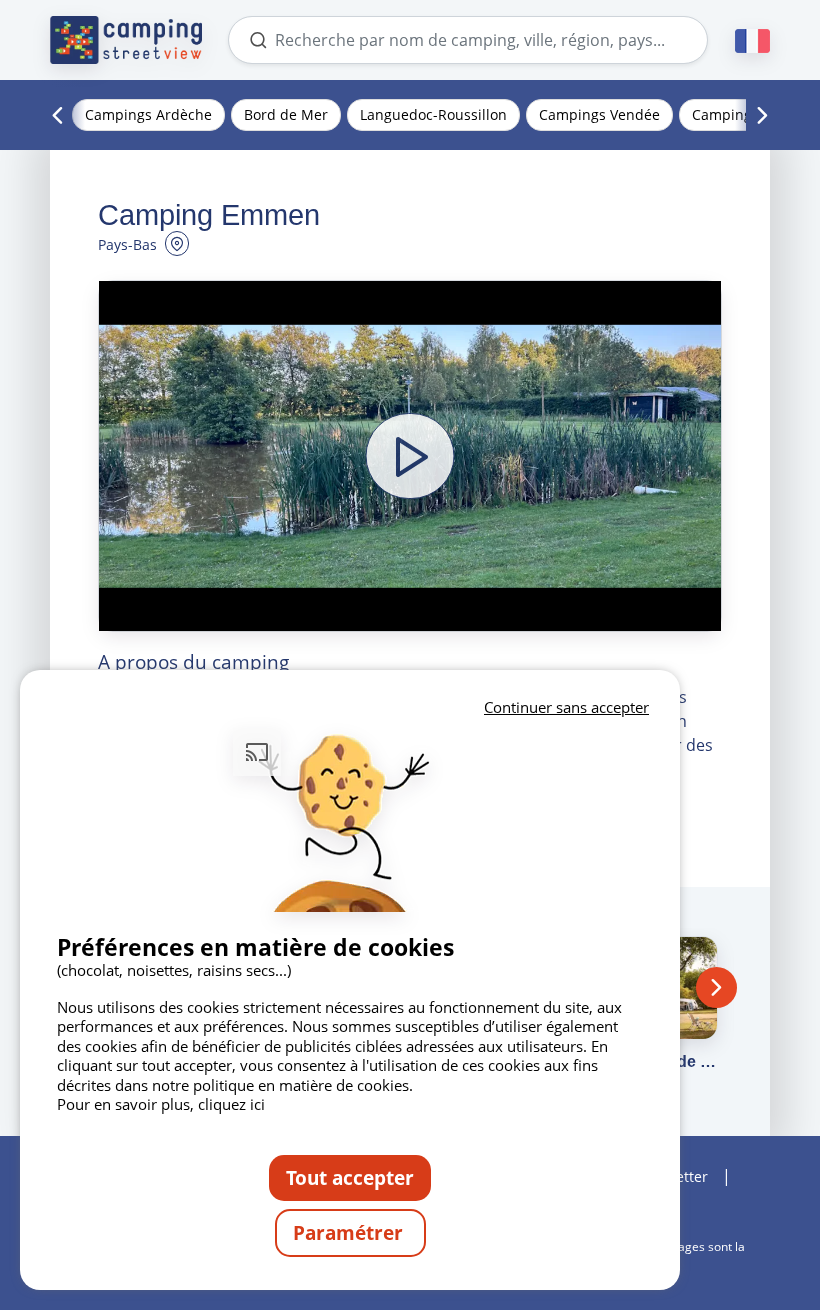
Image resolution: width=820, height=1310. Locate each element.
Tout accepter (350, 1177)
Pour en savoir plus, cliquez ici (161, 1104)
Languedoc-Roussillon (433, 114)
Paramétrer (350, 1232)
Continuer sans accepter (566, 707)
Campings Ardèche (148, 114)
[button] (410, 456)
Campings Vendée (599, 114)
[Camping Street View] (126, 40)
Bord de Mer (286, 114)
